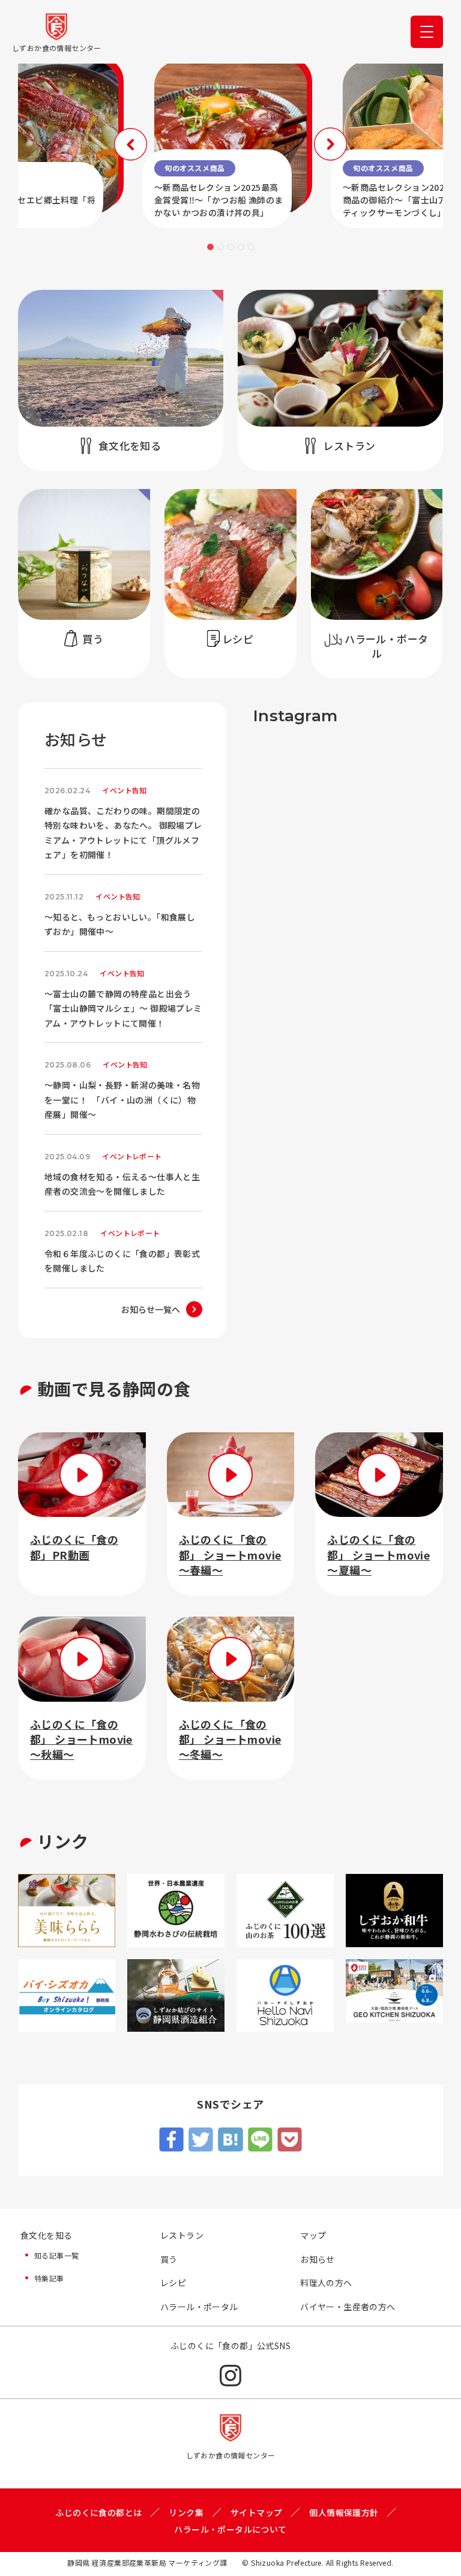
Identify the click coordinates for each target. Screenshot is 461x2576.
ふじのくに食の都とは (98, 2512)
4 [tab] (241, 247)
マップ (313, 2235)
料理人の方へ (326, 2283)
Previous (131, 144)
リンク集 (186, 2512)
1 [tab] (210, 247)
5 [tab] (251, 247)
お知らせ (318, 2259)
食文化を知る (46, 2235)
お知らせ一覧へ (151, 1309)
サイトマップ (256, 2512)
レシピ (173, 2283)
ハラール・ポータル (199, 2307)
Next (330, 144)
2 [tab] (221, 247)
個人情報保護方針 (344, 2512)
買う (169, 2259)
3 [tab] (231, 247)
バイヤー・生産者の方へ (348, 2307)
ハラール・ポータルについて (230, 2529)
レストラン (182, 2235)
